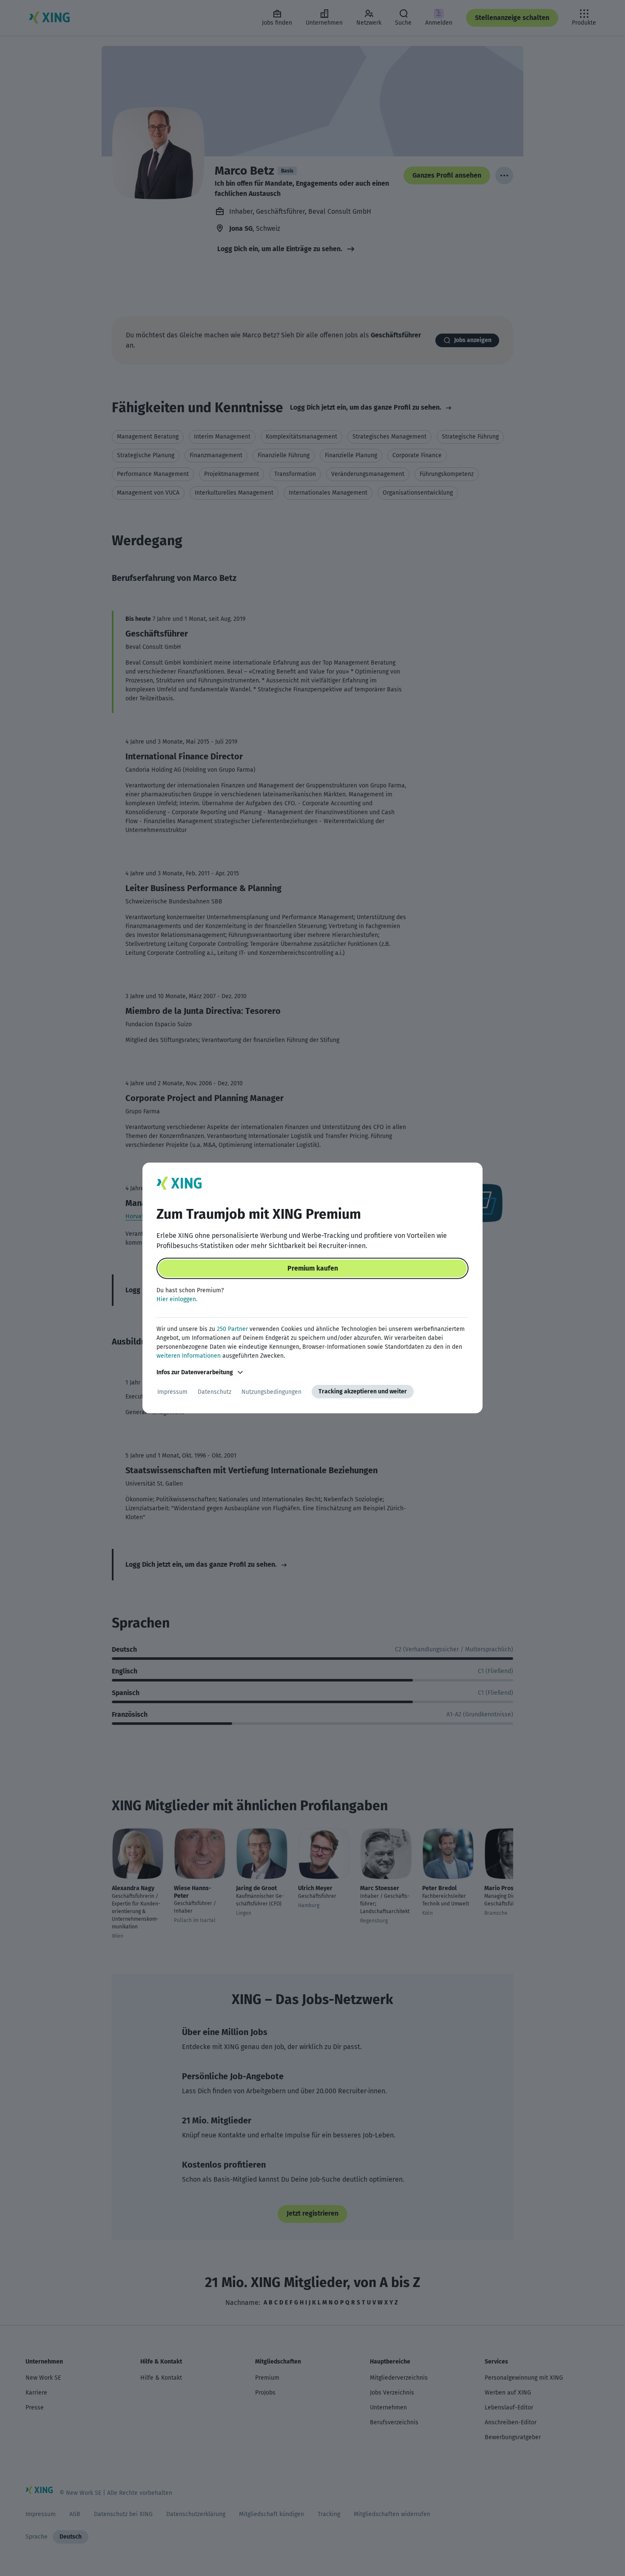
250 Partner (232, 1329)
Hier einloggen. (177, 1299)
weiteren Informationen (189, 1356)
